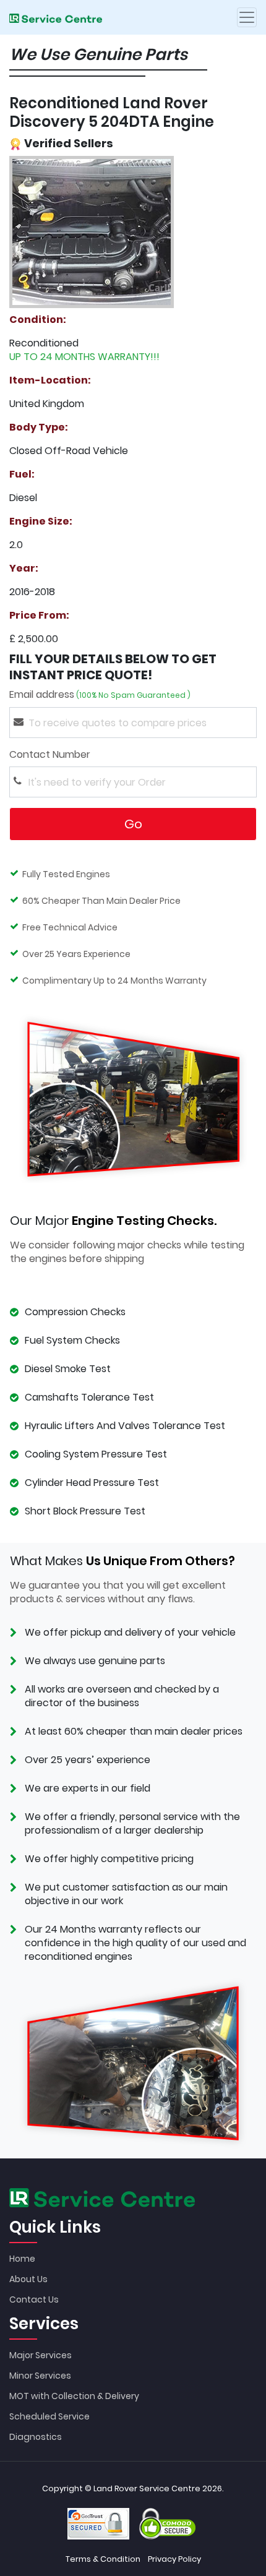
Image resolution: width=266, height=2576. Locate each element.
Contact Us (34, 2299)
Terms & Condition (103, 2559)
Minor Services (40, 2376)
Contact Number (93, 755)
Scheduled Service (49, 2416)
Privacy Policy (174, 2559)
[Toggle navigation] (247, 17)
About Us (28, 2279)
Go (133, 824)
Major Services (41, 2355)
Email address (100, 695)
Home (22, 2259)
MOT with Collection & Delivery (74, 2396)
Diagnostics (36, 2437)
